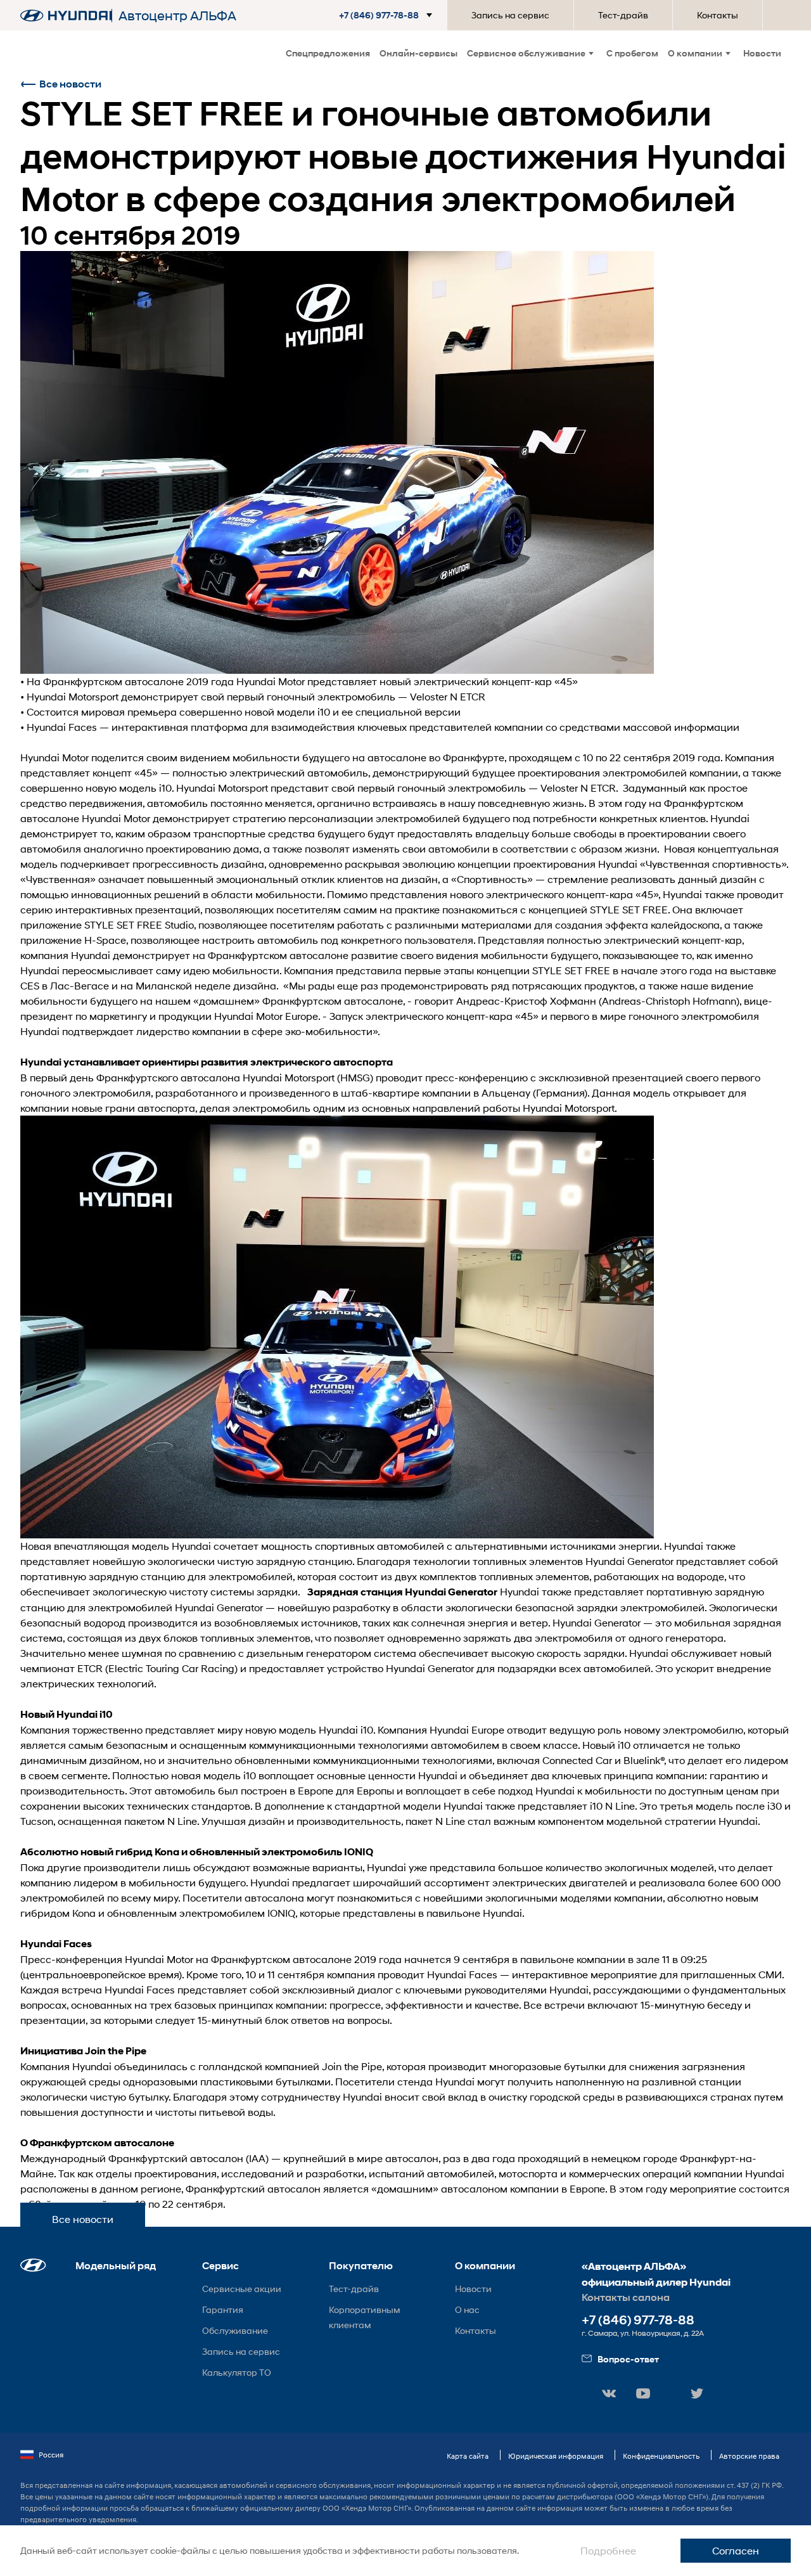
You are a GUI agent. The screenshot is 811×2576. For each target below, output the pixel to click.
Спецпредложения (328, 53)
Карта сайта (468, 2456)
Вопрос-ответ (628, 2359)
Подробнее (608, 2550)
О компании (695, 53)
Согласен (736, 2550)
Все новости (70, 84)
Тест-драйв (623, 15)
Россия (51, 2455)
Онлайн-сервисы (418, 53)
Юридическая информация (556, 2456)
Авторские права (749, 2456)
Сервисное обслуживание (526, 53)
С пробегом (632, 53)
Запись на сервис (510, 15)
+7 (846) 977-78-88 (638, 2320)
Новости (762, 53)
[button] (388, 15)
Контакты (718, 15)
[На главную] (66, 16)
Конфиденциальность (661, 2456)
